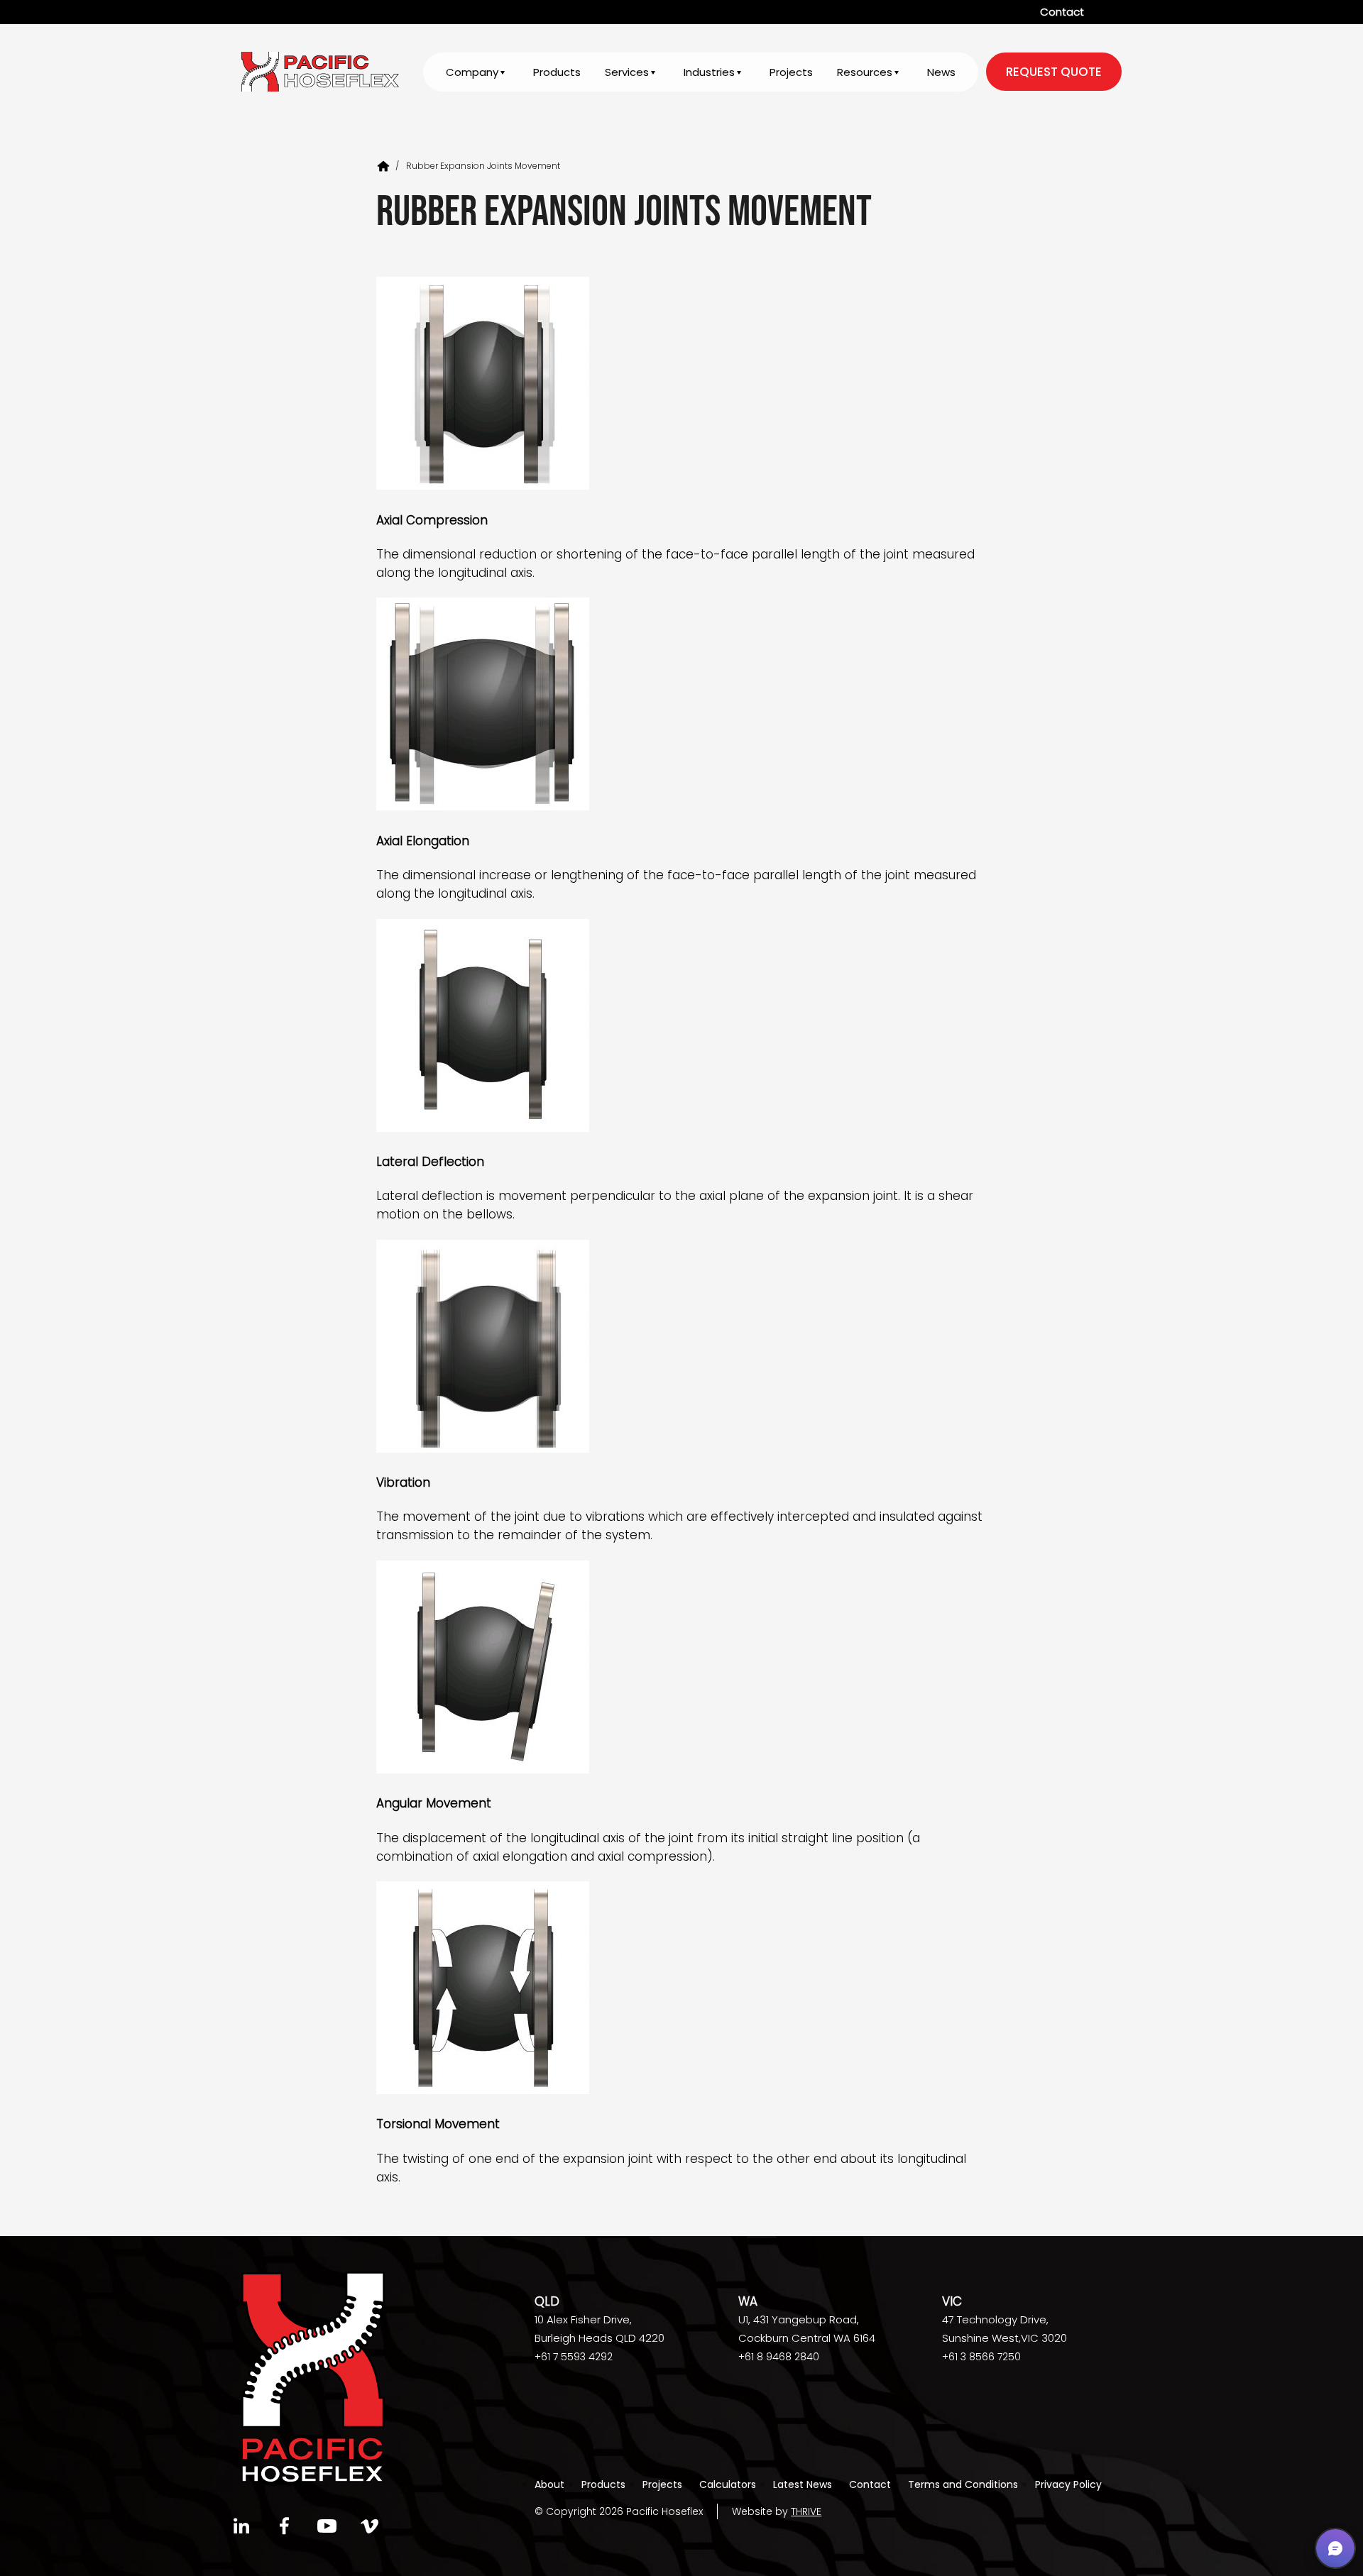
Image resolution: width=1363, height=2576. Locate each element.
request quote (1054, 72)
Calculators (728, 2484)
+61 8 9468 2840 (779, 2357)
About (549, 2484)
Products (557, 72)
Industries (709, 72)
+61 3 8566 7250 (981, 2357)
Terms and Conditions (963, 2484)
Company (472, 72)
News (941, 72)
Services (627, 72)
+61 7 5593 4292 (574, 2357)
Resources (865, 72)
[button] (1335, 2548)
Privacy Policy (1068, 2484)
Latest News (803, 2484)
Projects (791, 72)
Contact (1062, 12)
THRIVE (806, 2511)
